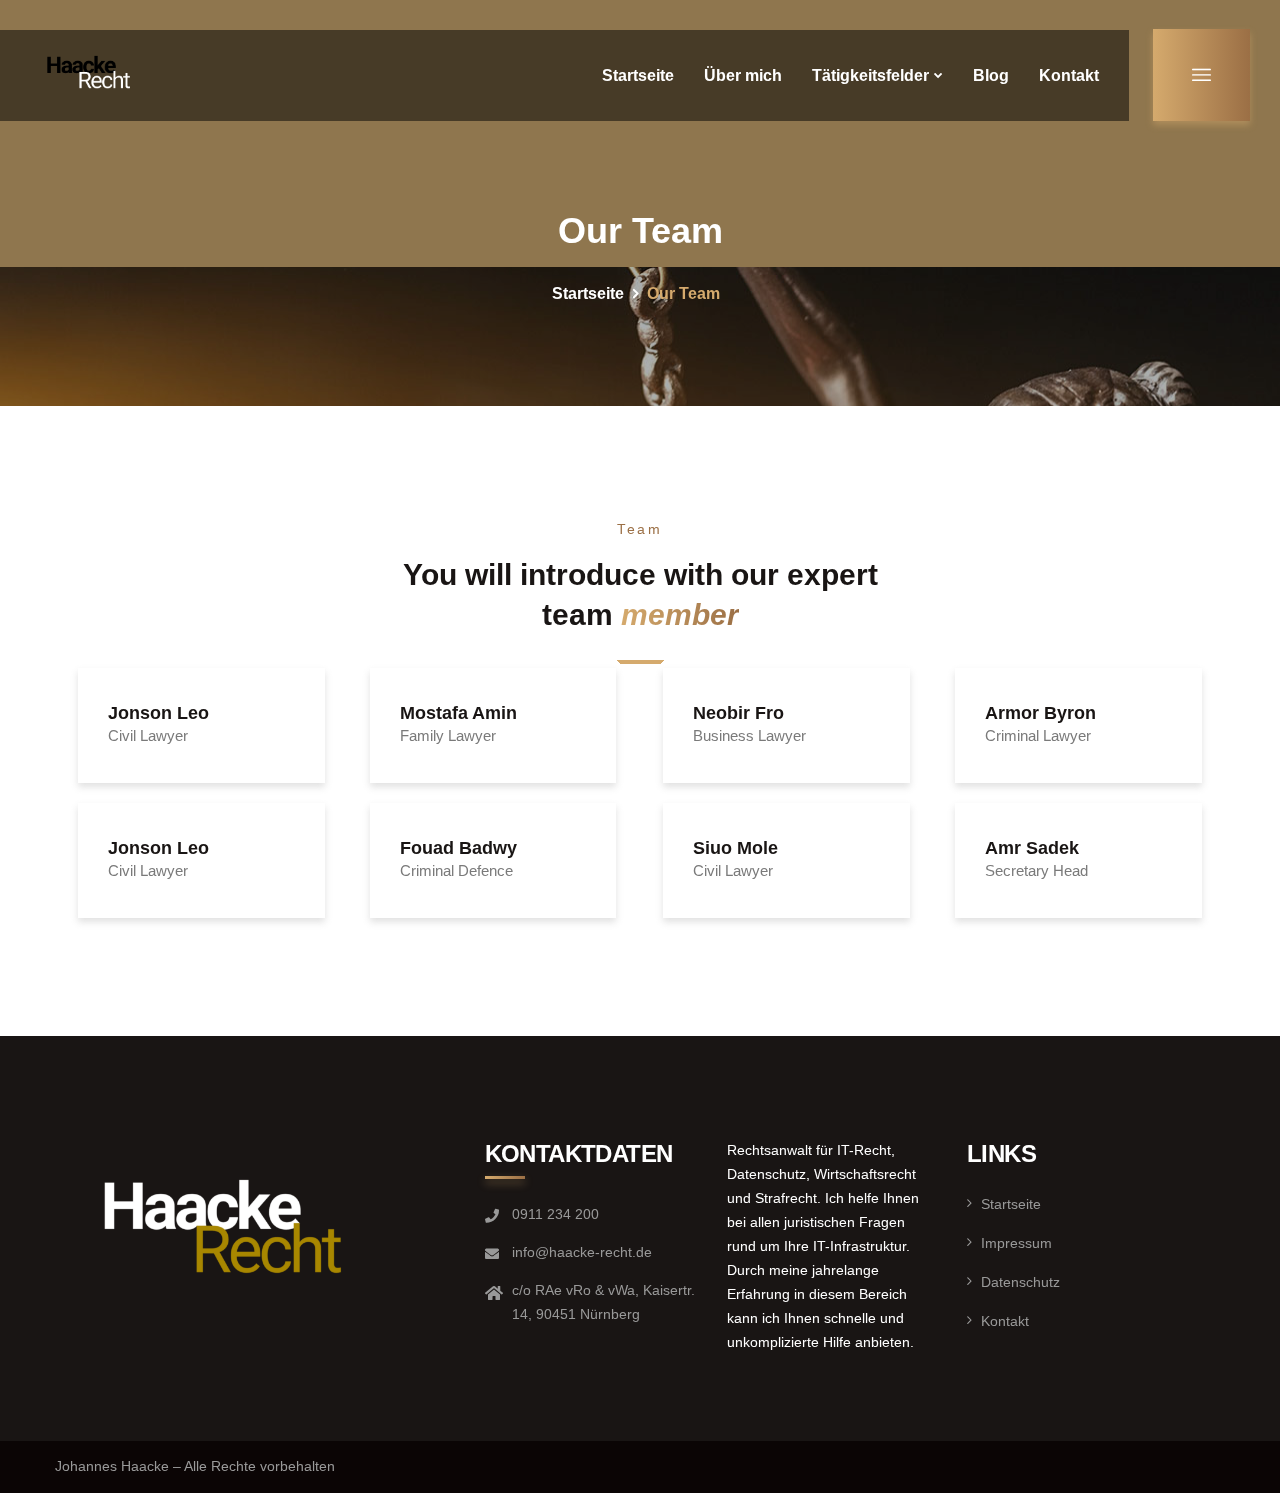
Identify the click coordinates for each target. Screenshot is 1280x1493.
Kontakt (1069, 75)
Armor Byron (1040, 713)
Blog (991, 75)
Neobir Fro (738, 713)
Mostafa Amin (458, 713)
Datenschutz (1020, 1282)
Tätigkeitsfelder (870, 75)
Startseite (638, 75)
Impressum (1016, 1243)
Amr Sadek (1032, 848)
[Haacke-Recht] (92, 75)
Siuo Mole (735, 848)
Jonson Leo (158, 713)
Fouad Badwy (458, 848)
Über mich (743, 75)
